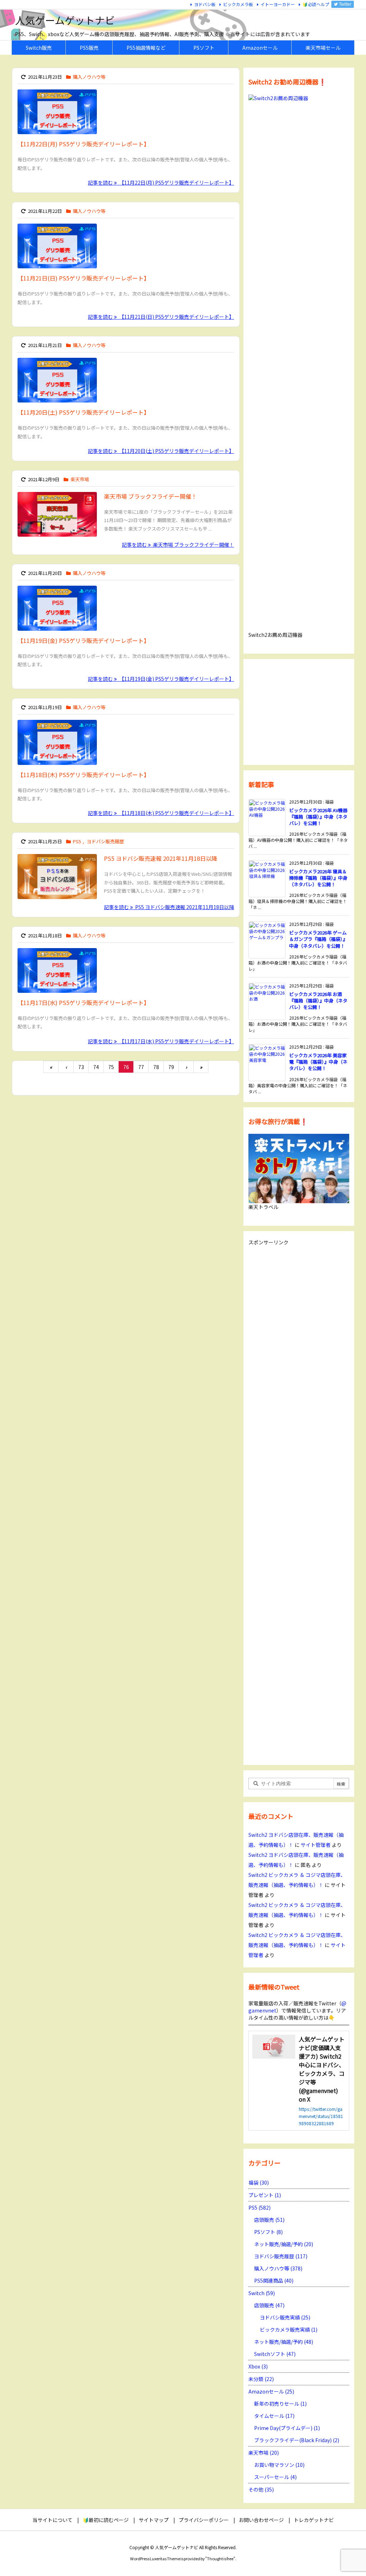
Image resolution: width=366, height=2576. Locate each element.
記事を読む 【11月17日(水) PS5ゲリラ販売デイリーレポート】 (161, 1041)
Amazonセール (271, 2391)
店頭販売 (269, 2220)
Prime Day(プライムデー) (287, 2428)
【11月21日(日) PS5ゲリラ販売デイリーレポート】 (83, 278)
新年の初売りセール (280, 2404)
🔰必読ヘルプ (316, 4)
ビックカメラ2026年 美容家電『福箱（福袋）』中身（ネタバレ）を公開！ (318, 1062)
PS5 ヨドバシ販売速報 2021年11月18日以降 (161, 858)
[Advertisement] (299, 711)
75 (111, 1067)
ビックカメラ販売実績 (289, 2329)
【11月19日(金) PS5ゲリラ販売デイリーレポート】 (83, 640)
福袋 (259, 2182)
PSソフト (268, 2232)
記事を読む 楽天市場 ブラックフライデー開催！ (178, 545)
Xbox (258, 2366)
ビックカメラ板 (238, 4)
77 (141, 1067)
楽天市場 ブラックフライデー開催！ (150, 496)
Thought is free (220, 2558)
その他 (261, 2489)
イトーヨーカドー (278, 4)
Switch (262, 2293)
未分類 (261, 2379)
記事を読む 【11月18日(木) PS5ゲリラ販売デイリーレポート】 (161, 813)
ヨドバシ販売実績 (285, 2317)
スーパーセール (275, 2477)
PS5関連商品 (274, 2280)
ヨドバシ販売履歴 (105, 841)
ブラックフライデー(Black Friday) (297, 2440)
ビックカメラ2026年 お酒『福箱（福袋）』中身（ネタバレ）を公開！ (318, 1001)
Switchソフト (275, 2354)
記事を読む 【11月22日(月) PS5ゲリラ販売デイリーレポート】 (161, 182)
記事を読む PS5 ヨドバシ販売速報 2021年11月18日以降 (169, 907)
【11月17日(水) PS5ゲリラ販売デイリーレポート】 (83, 1002)
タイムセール (274, 2416)
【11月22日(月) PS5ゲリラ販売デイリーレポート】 (83, 144)
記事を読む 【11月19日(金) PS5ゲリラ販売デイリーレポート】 (161, 679)
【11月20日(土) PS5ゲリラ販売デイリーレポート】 (83, 412)
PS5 (77, 841)
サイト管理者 (316, 1845)
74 (96, 1067)
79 (171, 1067)
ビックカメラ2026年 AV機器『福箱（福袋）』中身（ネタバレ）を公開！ (318, 817)
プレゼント (265, 2195)
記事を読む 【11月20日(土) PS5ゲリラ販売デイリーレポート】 (161, 451)
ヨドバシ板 (205, 4)
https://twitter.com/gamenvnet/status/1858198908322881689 (321, 2116)
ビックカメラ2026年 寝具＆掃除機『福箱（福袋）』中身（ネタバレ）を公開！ (318, 878)
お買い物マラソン (279, 2465)
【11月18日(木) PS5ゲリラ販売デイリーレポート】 (83, 775)
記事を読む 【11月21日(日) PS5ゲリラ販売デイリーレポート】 (161, 317)
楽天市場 (80, 479)
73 (81, 1067)
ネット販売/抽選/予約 (284, 2244)
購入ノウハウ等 (89, 77)
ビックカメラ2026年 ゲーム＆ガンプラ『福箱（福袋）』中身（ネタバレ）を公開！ (318, 939)
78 (156, 1067)
